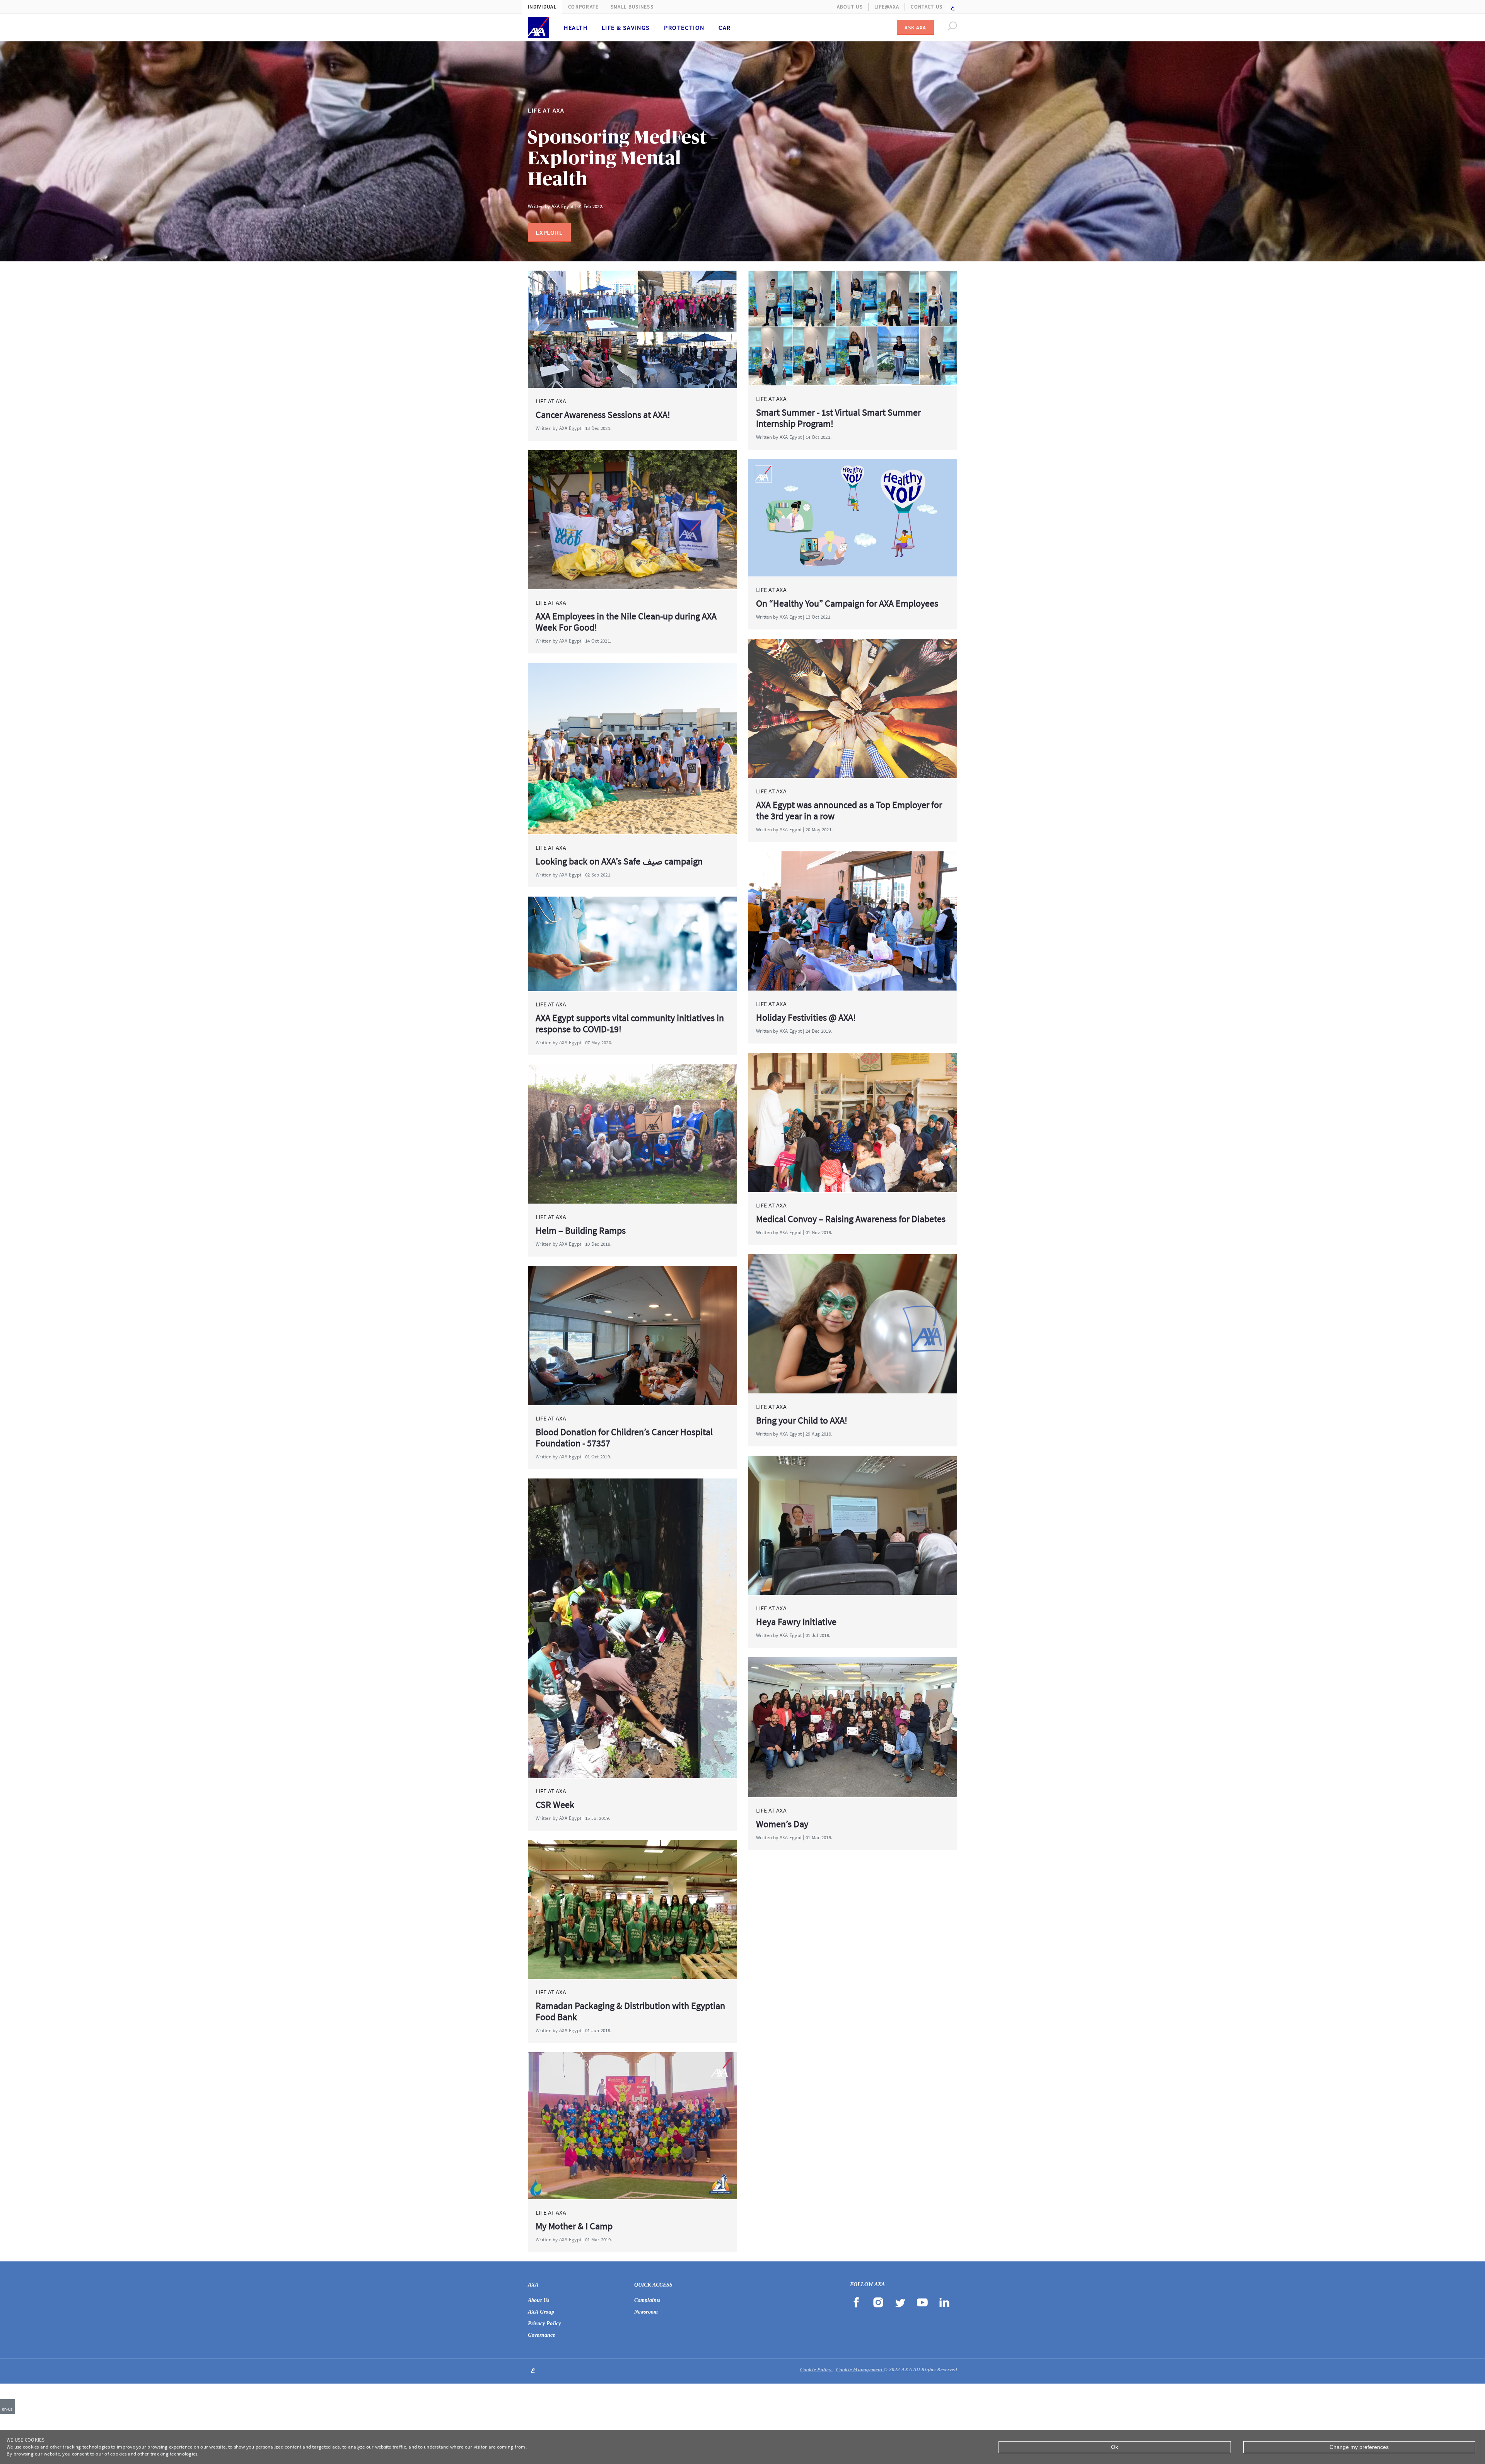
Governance (542, 2335)
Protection (684, 27)
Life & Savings (626, 27)
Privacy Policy (544, 2323)
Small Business (632, 7)
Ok (1115, 2447)
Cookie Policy (817, 2369)
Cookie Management (860, 2369)
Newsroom (646, 2312)
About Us (850, 7)
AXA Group (541, 2312)
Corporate (584, 7)
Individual (542, 7)
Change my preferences (1359, 2447)
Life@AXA (887, 7)
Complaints (647, 2300)
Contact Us (927, 7)
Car (725, 27)
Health (576, 27)
